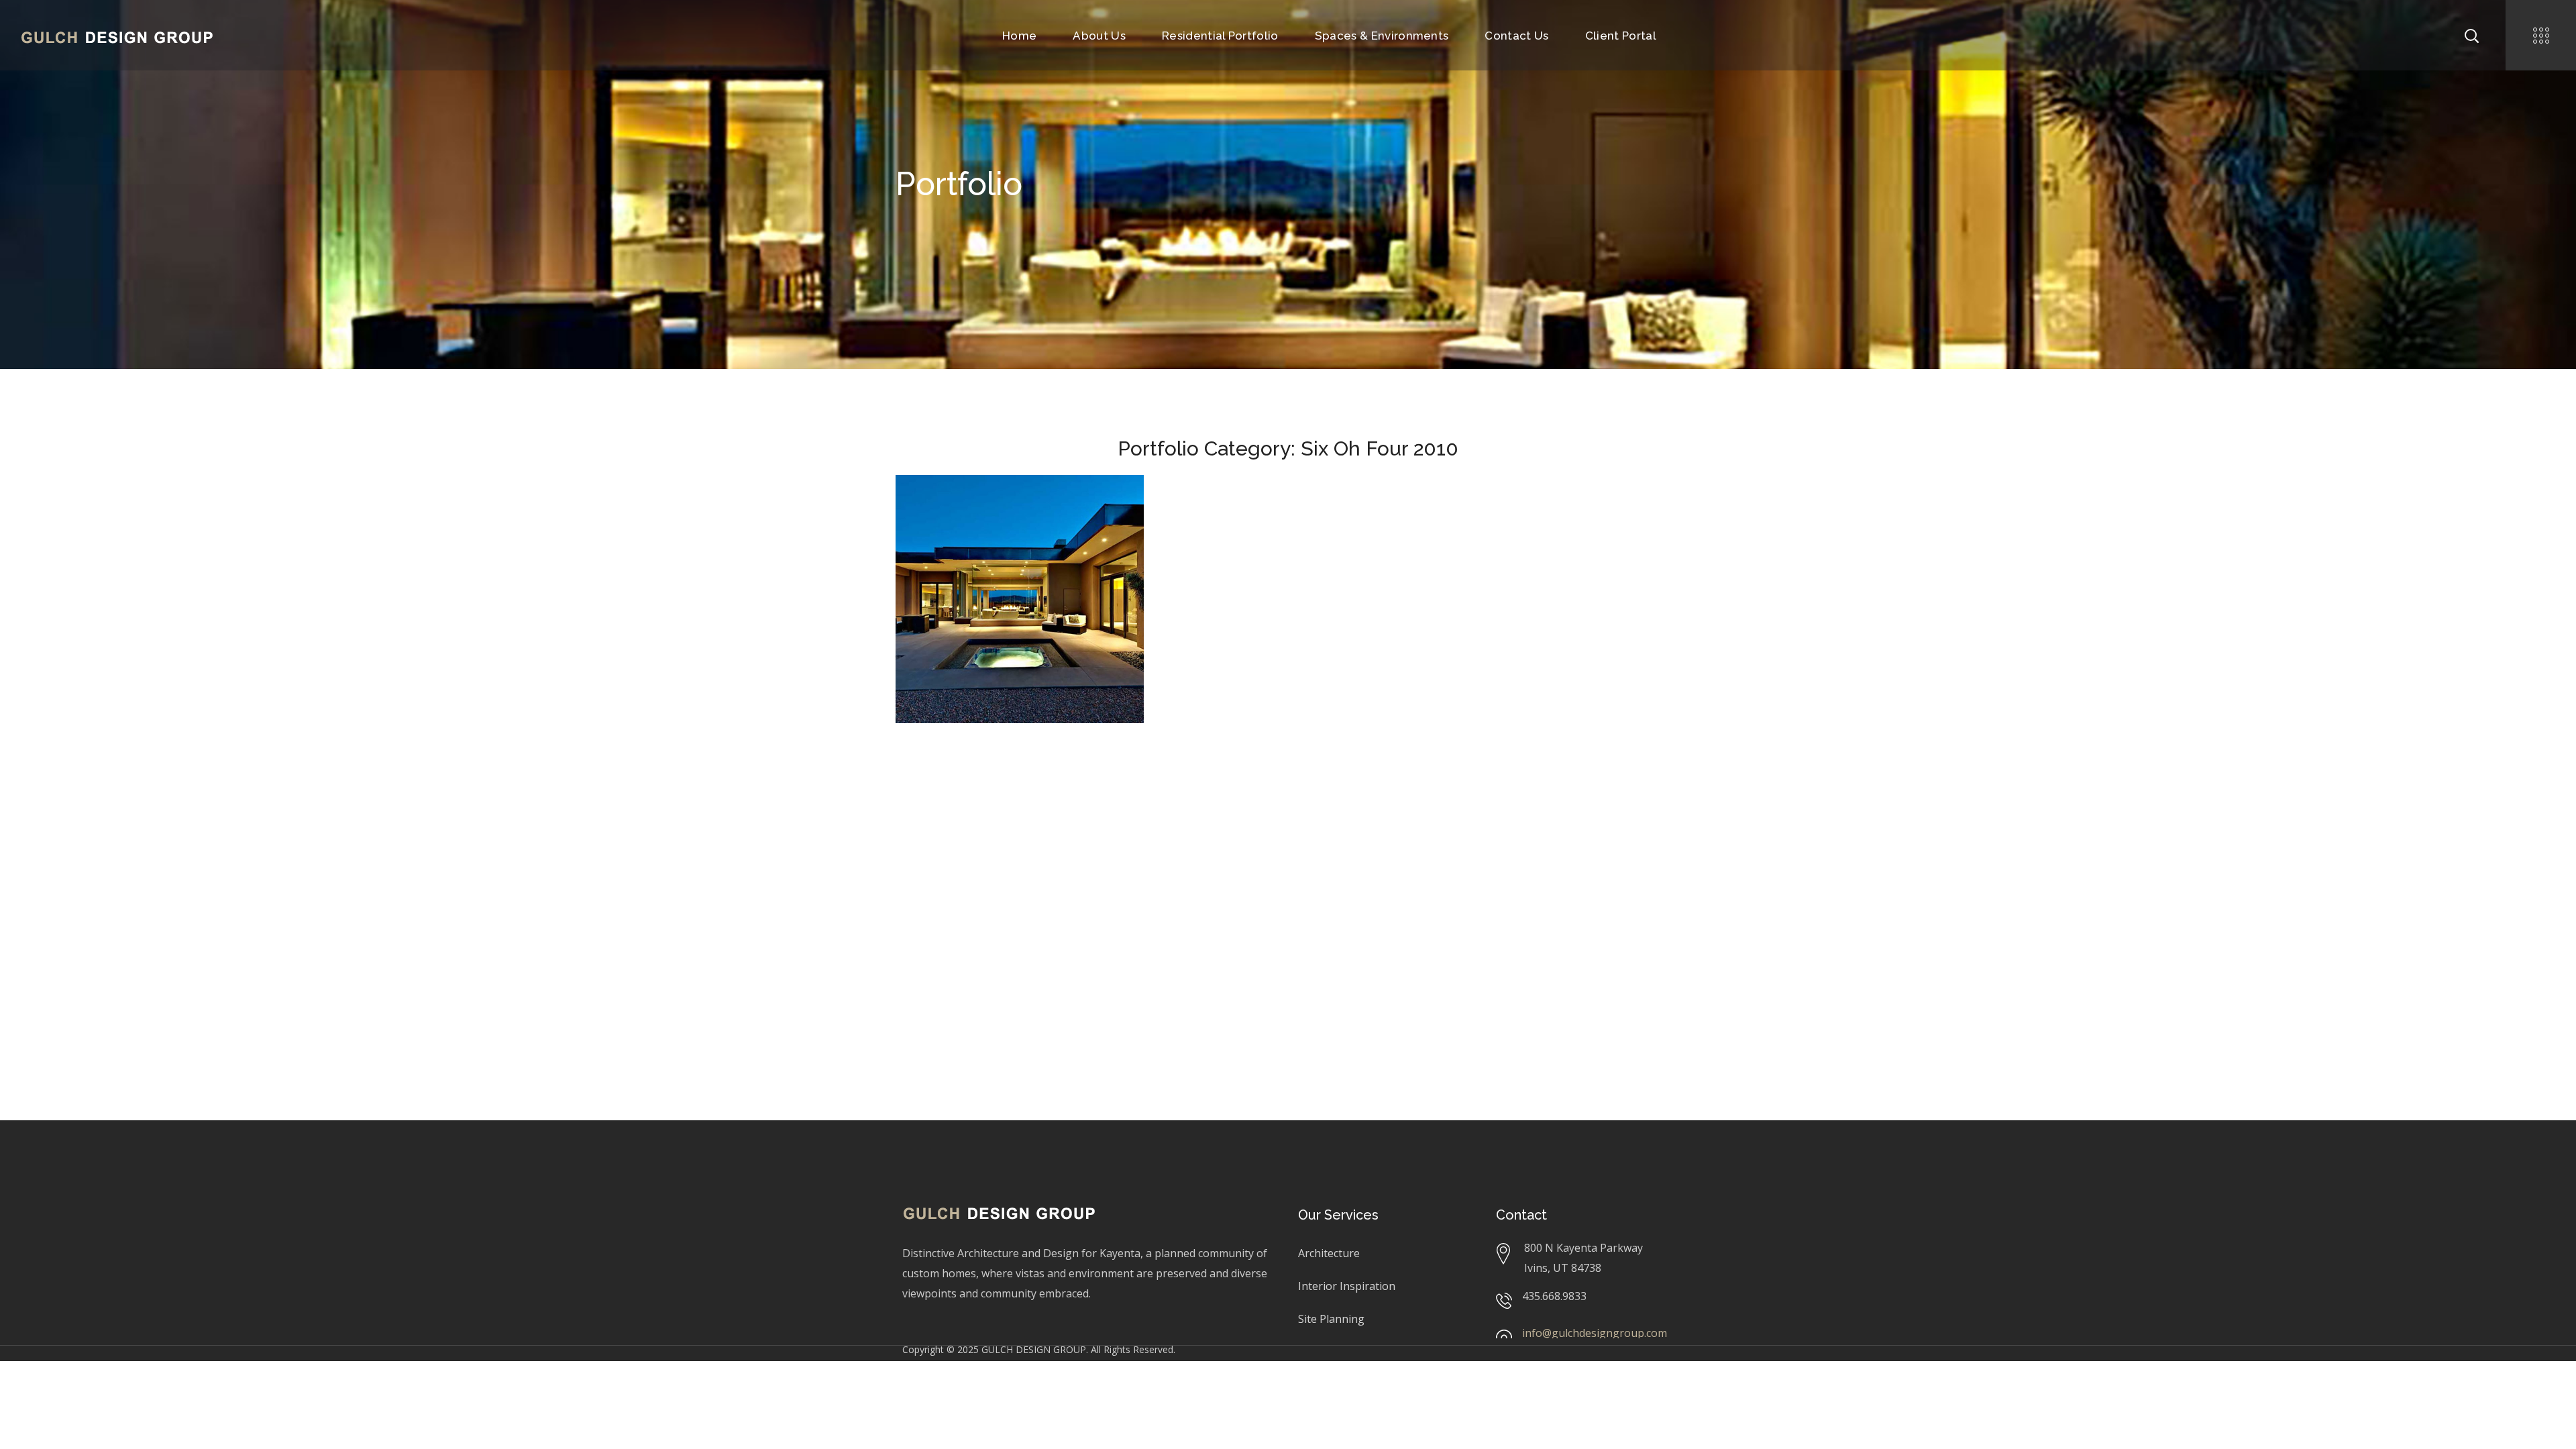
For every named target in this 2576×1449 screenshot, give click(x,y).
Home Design (950, 528)
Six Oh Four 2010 (1022, 528)
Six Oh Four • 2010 (990, 508)
